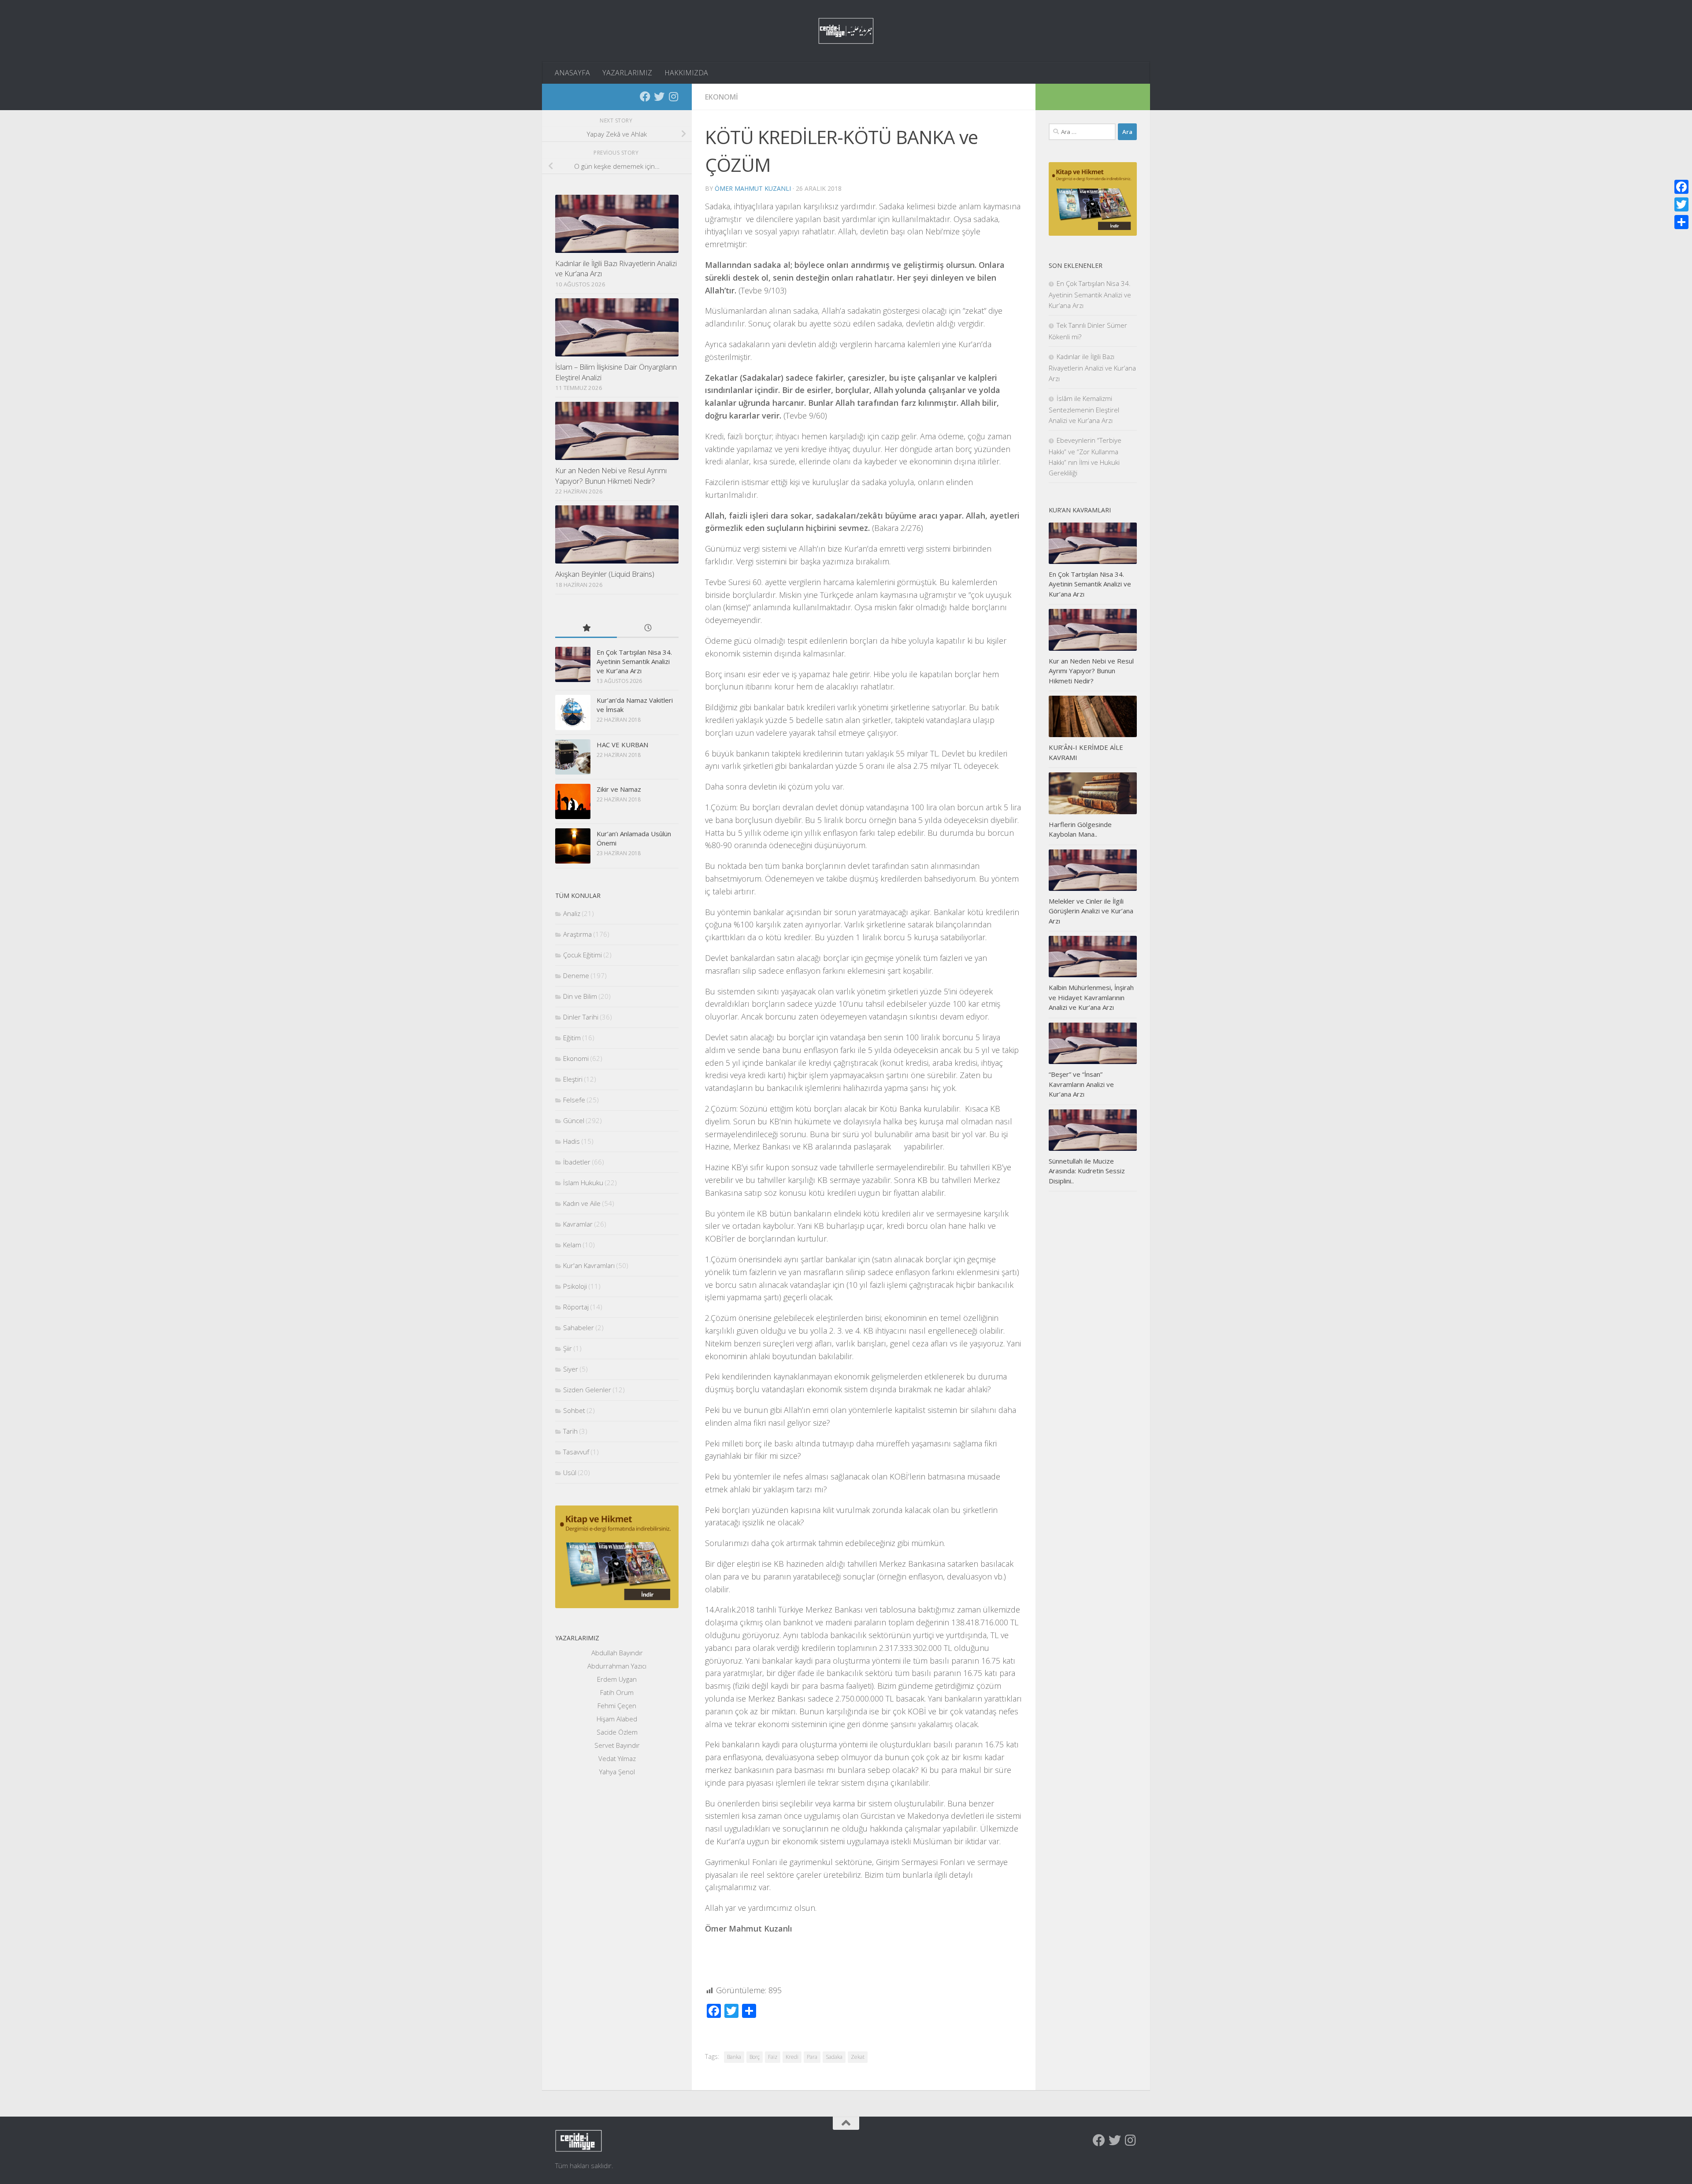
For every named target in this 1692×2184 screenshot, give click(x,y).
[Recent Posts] (648, 629)
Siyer (571, 1369)
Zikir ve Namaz (619, 789)
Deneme (576, 975)
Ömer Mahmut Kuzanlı (753, 188)
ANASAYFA (572, 73)
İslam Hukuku (583, 1183)
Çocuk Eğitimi (583, 955)
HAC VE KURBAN (622, 745)
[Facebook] (645, 96)
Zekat (858, 2057)
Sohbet (574, 1410)
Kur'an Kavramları (589, 1265)
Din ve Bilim (580, 996)
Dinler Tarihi (581, 1017)
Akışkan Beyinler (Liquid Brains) (605, 574)
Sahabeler (579, 1327)
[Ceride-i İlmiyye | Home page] (846, 31)
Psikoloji (575, 1286)
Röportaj (576, 1307)
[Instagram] (673, 96)
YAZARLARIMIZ (627, 73)
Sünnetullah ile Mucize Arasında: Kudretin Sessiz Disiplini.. (1087, 1171)
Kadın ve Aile (582, 1203)
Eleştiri (573, 1079)
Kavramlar (578, 1224)
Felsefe (574, 1100)
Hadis (571, 1141)
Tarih (570, 1431)
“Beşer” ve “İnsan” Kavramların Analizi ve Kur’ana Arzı (1081, 1084)
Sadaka (834, 2057)
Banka (734, 2057)
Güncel (574, 1120)
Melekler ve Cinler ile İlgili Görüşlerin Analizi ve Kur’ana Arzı (1091, 911)
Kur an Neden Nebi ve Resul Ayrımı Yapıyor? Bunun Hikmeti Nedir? (611, 476)
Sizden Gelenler (587, 1390)
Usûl (570, 1472)
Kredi (792, 2057)
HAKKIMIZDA (686, 73)
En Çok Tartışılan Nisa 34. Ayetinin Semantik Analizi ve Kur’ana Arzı (634, 661)
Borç (755, 2057)
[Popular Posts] (586, 629)
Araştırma (577, 934)
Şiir (568, 1348)
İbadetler (577, 1162)
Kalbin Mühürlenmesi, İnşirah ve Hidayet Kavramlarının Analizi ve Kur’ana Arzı (1091, 997)
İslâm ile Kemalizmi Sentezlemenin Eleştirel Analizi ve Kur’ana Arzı (1084, 409)
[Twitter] (659, 96)
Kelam (572, 1245)
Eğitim (572, 1038)
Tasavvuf (576, 1452)
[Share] (1681, 222)
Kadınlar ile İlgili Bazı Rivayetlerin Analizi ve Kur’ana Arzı (1092, 367)
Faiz (773, 2057)
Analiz (572, 913)
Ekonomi (722, 97)
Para (812, 2057)
